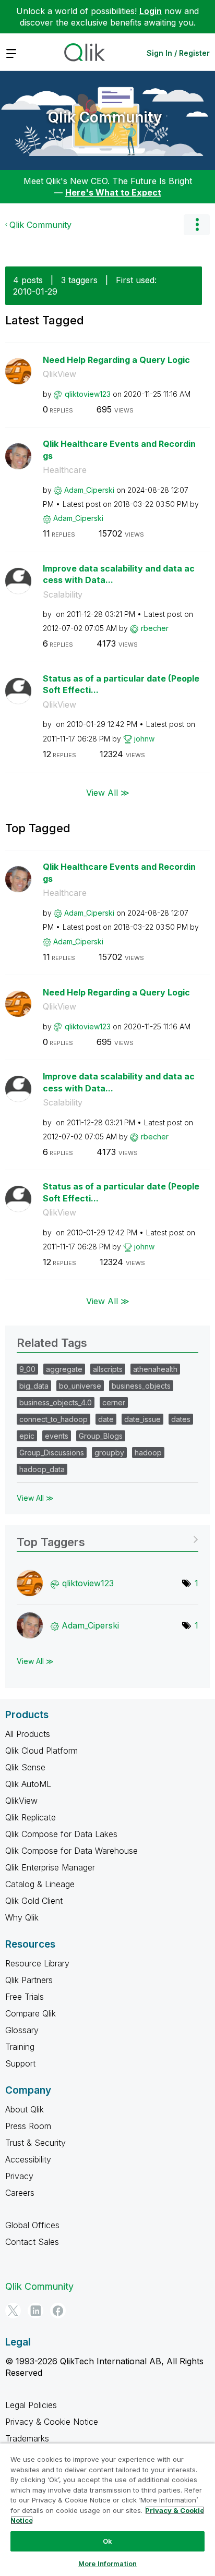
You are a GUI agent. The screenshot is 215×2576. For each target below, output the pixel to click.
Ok (107, 2541)
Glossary (22, 2030)
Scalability (63, 594)
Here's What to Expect (113, 192)
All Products (28, 1734)
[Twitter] (13, 2311)
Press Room (28, 2126)
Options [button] (197, 225)
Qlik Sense (25, 1767)
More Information (107, 2563)
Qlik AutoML (28, 1784)
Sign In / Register (178, 53)
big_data (34, 1386)
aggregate (64, 1369)
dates (181, 1419)
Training (20, 2047)
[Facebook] (58, 2311)
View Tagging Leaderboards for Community (107, 1539)
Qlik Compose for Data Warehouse (71, 1851)
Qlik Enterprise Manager (50, 1867)
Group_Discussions (52, 1453)
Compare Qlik (31, 2013)
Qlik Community (105, 117)
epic (27, 1436)
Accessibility (28, 2159)
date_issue (142, 1419)
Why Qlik (22, 1917)
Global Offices (32, 2225)
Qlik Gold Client (34, 1901)
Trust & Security (35, 2143)
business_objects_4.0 (56, 1402)
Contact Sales (32, 2242)
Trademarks (27, 2438)
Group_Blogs (101, 1436)
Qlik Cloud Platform (41, 1751)
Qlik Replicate (31, 1817)
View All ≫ (108, 793)
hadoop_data (42, 1469)
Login (151, 11)
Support (20, 2063)
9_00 (27, 1369)
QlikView (59, 374)
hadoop (148, 1453)
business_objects (141, 1386)
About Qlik (25, 2109)
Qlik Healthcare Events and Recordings (119, 450)
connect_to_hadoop (53, 1419)
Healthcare (65, 470)
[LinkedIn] (35, 2311)
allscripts (108, 1369)
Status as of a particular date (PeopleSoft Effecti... (121, 684)
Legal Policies (31, 2405)
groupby (109, 1453)
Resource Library (37, 1963)
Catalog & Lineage (40, 1884)
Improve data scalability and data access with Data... (119, 574)
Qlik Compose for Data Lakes (61, 1834)
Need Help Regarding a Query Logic (116, 360)
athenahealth (155, 1369)
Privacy (19, 2176)
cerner (114, 1402)
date (106, 1419)
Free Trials (25, 1997)
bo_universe (80, 1386)
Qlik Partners (29, 1980)
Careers (20, 2193)
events (57, 1436)
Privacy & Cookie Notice (52, 2422)
